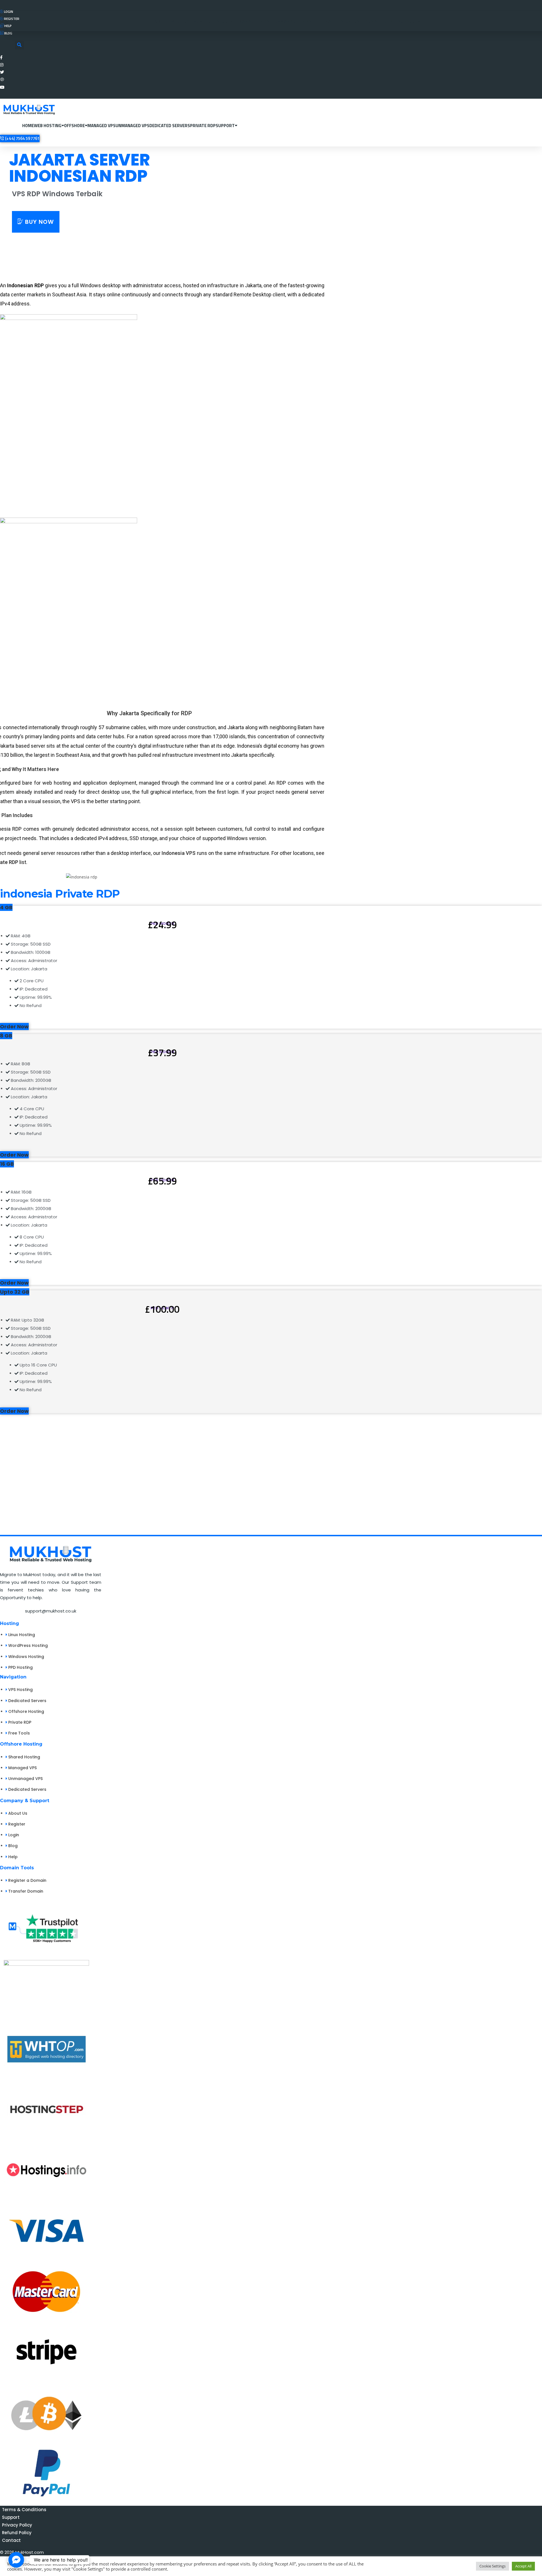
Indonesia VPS (179, 853)
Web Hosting (48, 126)
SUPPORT (225, 126)
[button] (19, 45)
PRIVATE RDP (203, 126)
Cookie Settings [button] (492, 2566)
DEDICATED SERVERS (170, 126)
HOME (28, 126)
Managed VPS (101, 126)
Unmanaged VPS (132, 126)
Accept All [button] (523, 2566)
